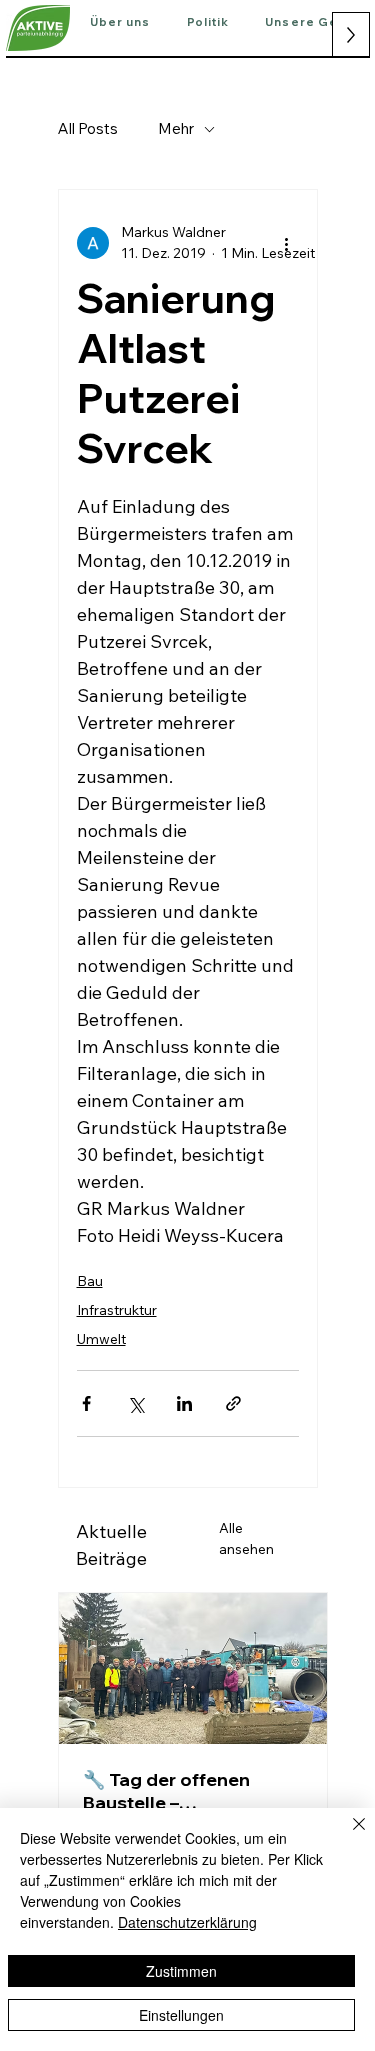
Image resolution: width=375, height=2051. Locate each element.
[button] (120, 23)
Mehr (176, 128)
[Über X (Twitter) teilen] (135, 1403)
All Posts (88, 128)
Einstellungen (181, 2015)
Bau (90, 1281)
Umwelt (101, 1339)
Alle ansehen (246, 1538)
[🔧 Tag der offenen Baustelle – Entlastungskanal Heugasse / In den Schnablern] (193, 1668)
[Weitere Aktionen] (287, 243)
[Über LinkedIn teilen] (184, 1403)
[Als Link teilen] (233, 1403)
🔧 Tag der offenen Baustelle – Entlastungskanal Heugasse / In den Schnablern (166, 1791)
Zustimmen (181, 1971)
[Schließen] (347, 1836)
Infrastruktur (117, 1310)
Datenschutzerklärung (187, 1922)
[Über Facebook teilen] (86, 1403)
